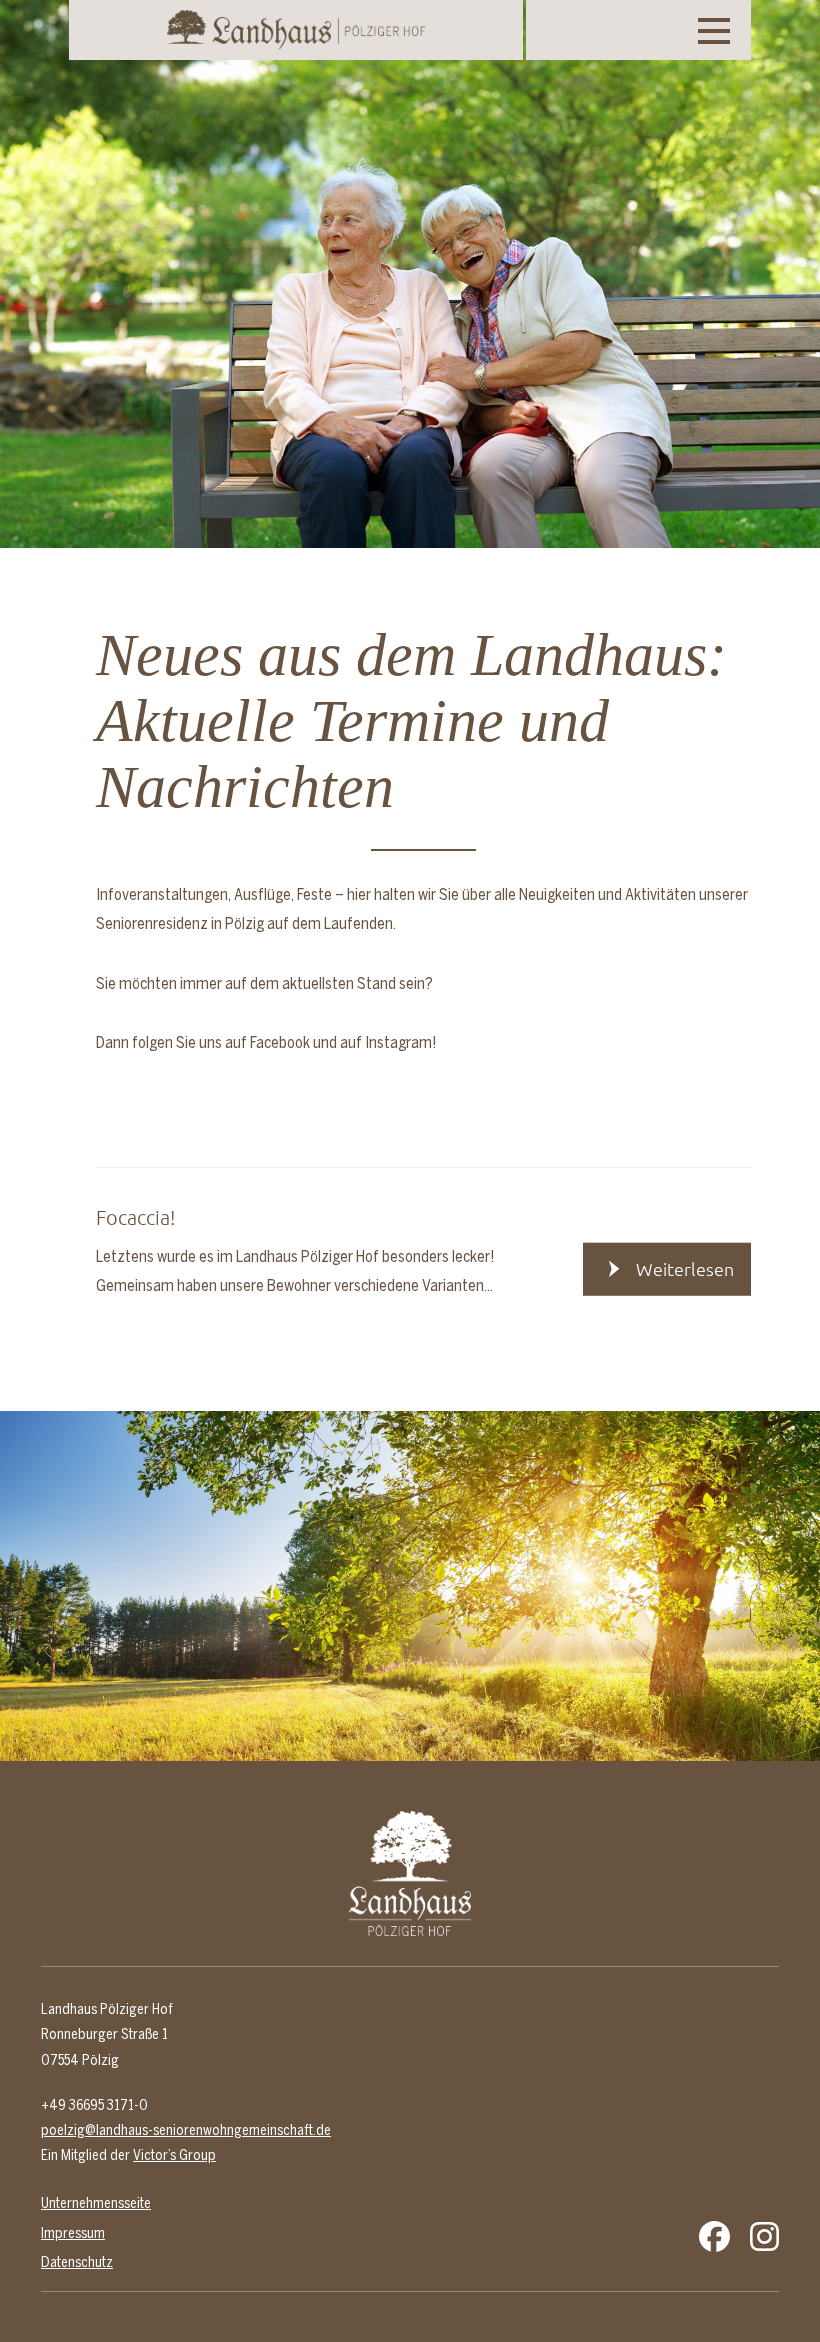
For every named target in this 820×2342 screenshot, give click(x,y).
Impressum (73, 2233)
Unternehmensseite (96, 2203)
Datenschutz (77, 2262)
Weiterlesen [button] (685, 1268)
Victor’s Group (174, 2155)
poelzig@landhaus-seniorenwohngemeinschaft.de (186, 2130)
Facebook (280, 1042)
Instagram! (401, 1042)
